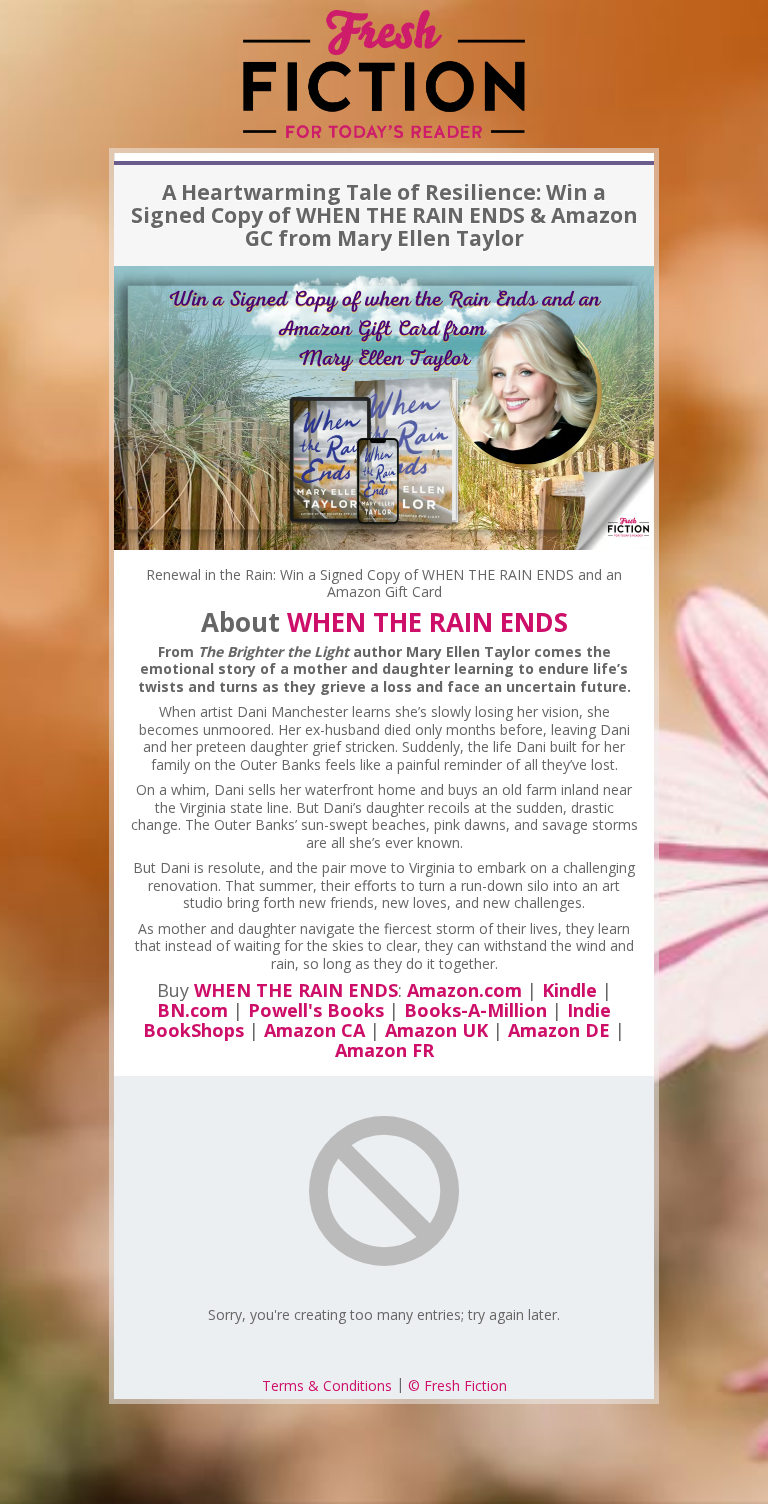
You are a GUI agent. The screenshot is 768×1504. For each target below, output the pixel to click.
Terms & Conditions (327, 1385)
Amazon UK (436, 1030)
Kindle (569, 990)
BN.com (192, 1010)
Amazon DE (559, 1030)
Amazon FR (384, 1050)
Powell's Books (316, 1010)
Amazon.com (464, 990)
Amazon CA (314, 1030)
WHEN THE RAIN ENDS (427, 622)
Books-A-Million (475, 1010)
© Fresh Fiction (457, 1385)
